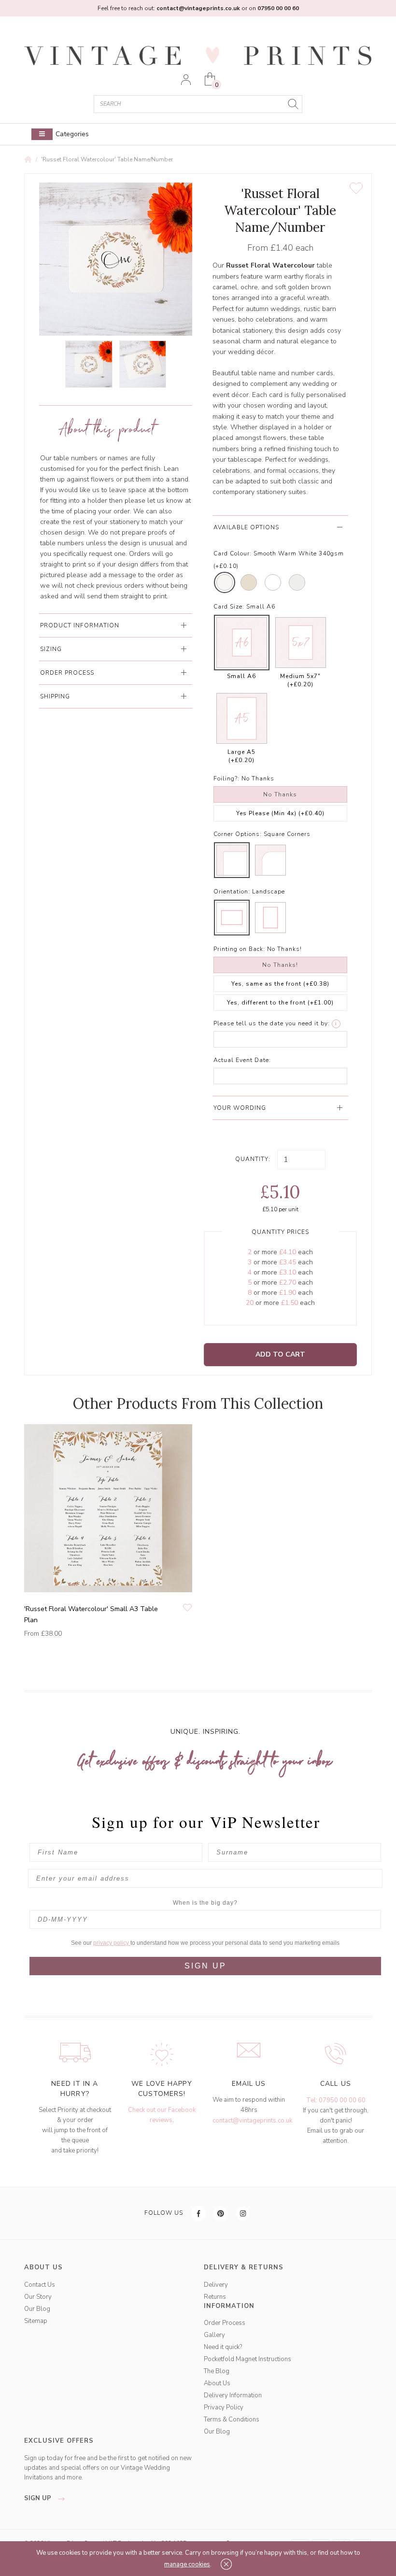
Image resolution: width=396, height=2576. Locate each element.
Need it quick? (223, 2347)
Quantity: (253, 1159)
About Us (217, 2383)
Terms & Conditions (232, 2420)
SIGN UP (205, 1966)
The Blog (217, 2371)
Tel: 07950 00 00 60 (336, 2100)
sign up (39, 2498)
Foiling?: (226, 778)
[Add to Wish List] (356, 188)
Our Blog (37, 2309)
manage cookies (187, 2564)
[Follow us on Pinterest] (221, 2213)
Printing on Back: (239, 949)
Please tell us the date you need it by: (272, 1023)
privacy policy (112, 1943)
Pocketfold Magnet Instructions (247, 2359)
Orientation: (232, 892)
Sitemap (36, 2321)
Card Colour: (233, 553)
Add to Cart (280, 1354)
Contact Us (40, 2285)
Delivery (216, 2285)
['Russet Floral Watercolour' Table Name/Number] (89, 364)
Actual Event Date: (242, 1060)
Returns (215, 2297)
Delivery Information (233, 2395)
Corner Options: (238, 834)
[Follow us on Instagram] (243, 2213)
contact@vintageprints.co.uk (252, 2121)
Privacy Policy (224, 2407)
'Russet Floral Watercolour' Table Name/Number (107, 159)
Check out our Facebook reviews (162, 2115)
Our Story (38, 2297)
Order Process (225, 2323)
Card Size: (229, 607)
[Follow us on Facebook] (199, 2213)
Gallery (214, 2335)
